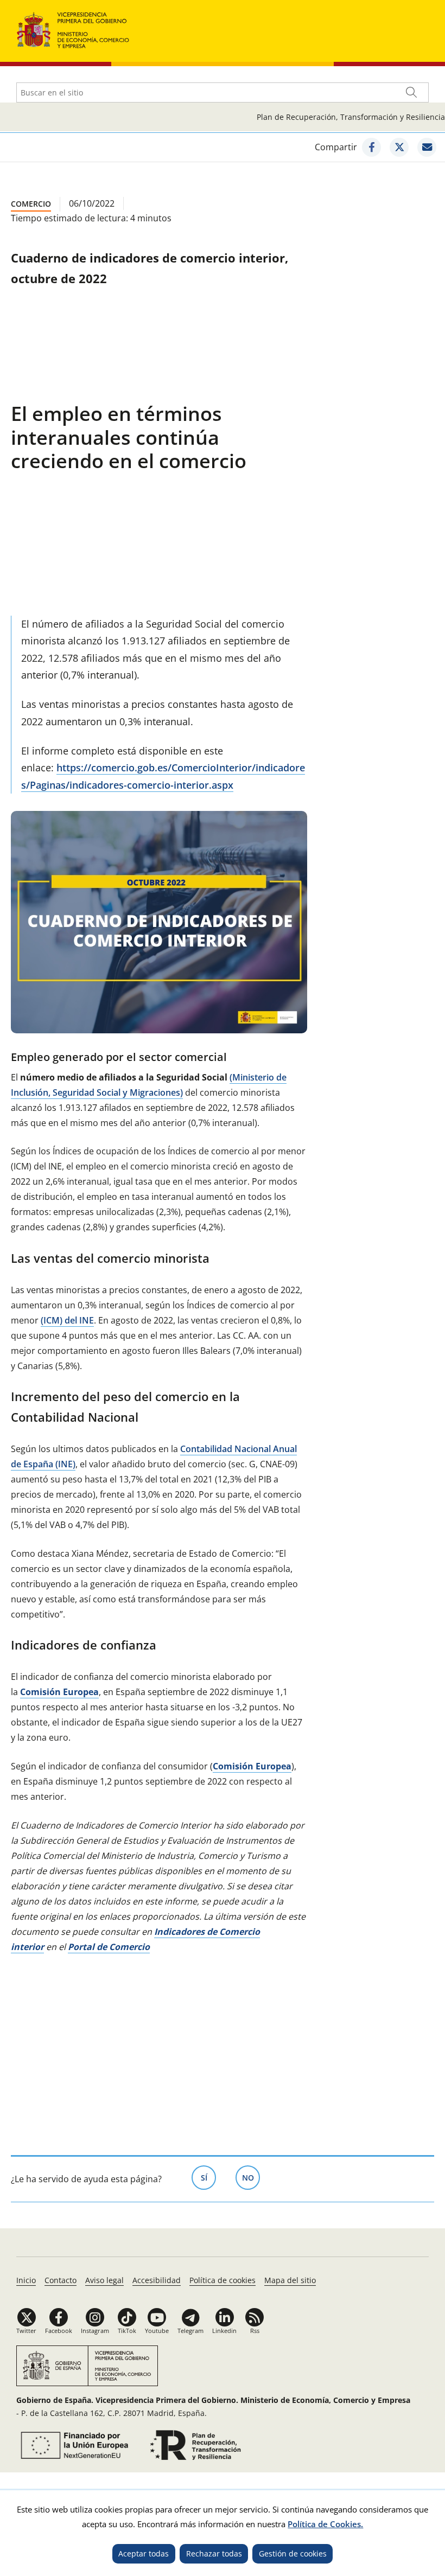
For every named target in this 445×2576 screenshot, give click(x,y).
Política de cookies (223, 2280)
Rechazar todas (214, 2553)
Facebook (59, 2331)
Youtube (157, 2331)
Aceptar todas (144, 2553)
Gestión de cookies (293, 2553)
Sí (208, 2178)
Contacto (61, 2280)
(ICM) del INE (67, 1320)
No (251, 2178)
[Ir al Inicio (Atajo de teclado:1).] (73, 29)
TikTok (127, 2331)
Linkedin (224, 2331)
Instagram (95, 2331)
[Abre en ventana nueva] (371, 147)
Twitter (26, 2331)
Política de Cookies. (325, 2524)
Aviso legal (104, 2280)
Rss (255, 2331)
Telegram (190, 2331)
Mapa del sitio (290, 2280)
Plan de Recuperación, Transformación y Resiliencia (351, 117)
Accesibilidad (157, 2280)
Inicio (26, 2280)
